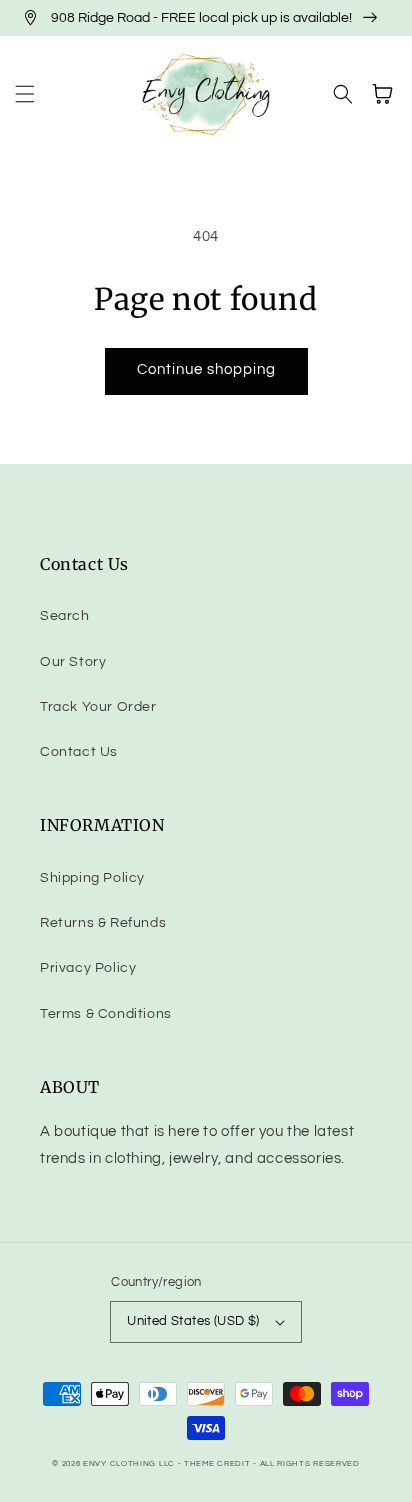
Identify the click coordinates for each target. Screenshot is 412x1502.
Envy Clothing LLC (129, 1463)
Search (65, 616)
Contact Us (79, 752)
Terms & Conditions (106, 1014)
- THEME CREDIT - (219, 1463)
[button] (25, 94)
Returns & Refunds (103, 923)
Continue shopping (206, 369)
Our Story (73, 662)
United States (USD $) (193, 1321)
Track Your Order (98, 707)
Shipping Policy (92, 878)
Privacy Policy (88, 968)
